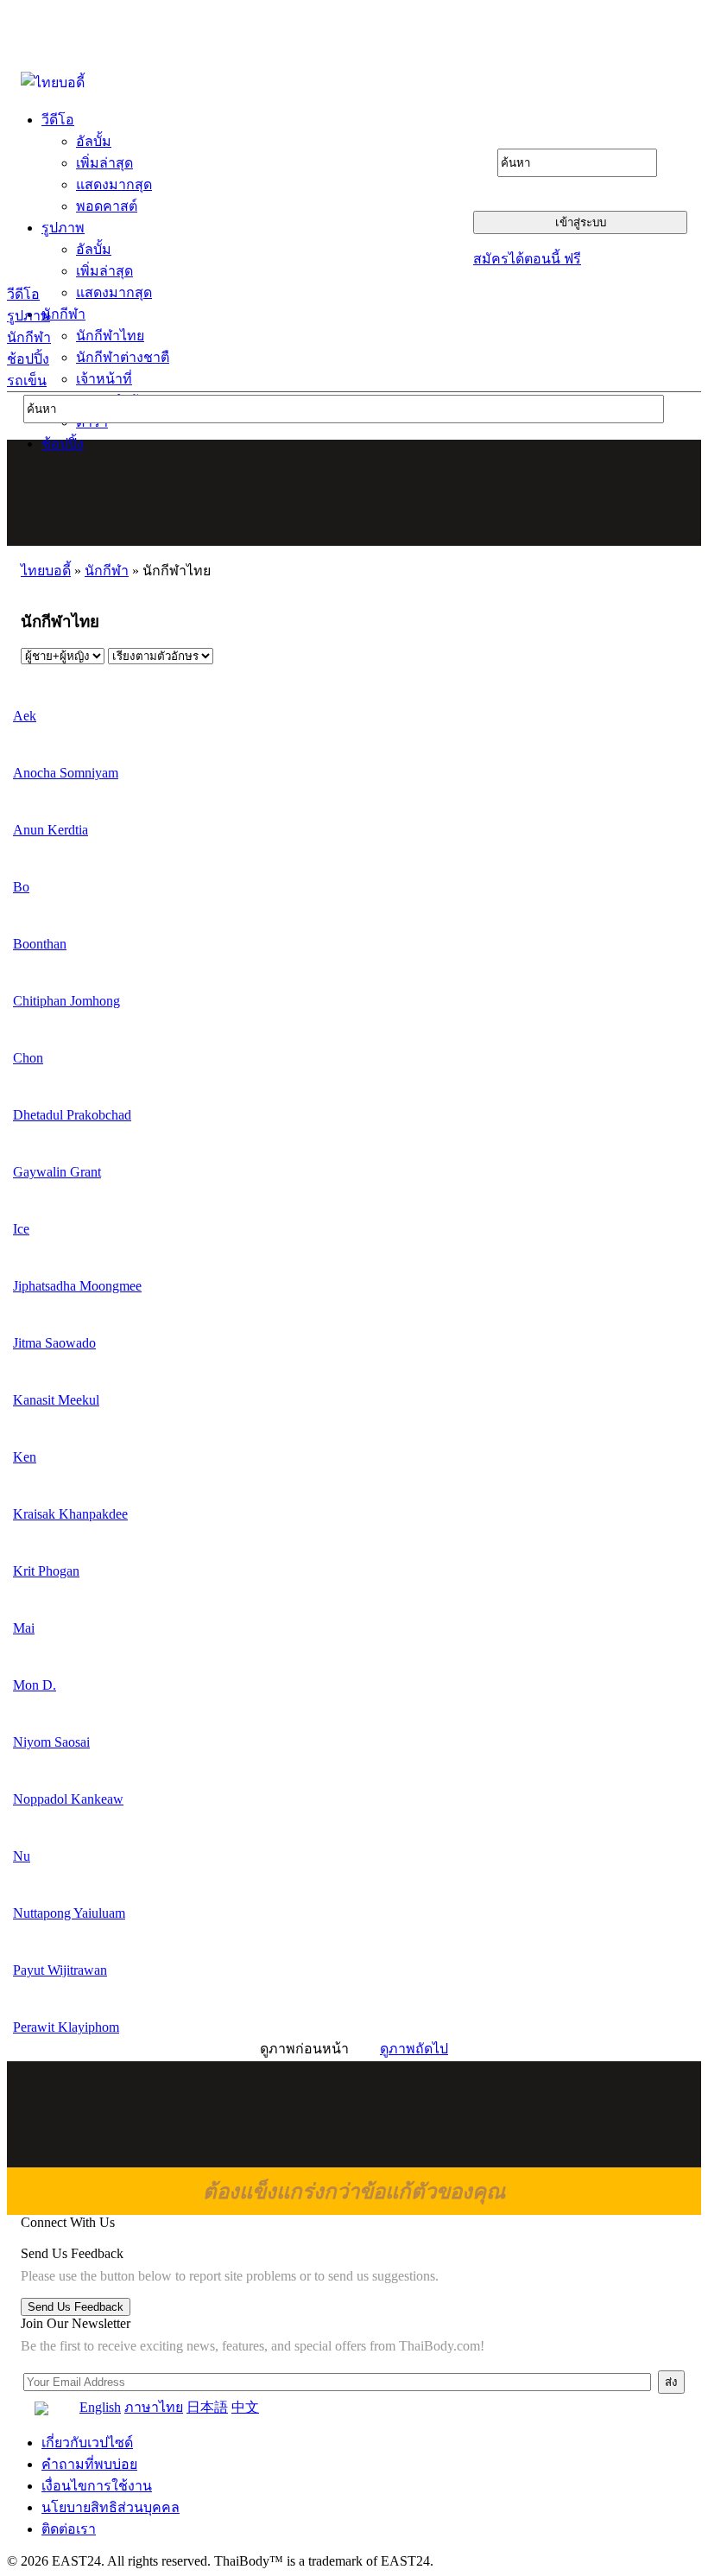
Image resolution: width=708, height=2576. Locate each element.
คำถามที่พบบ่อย (89, 2464)
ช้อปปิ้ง (28, 359)
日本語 (207, 2407)
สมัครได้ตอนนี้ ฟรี (527, 259)
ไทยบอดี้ (46, 571)
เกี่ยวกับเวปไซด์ (87, 2443)
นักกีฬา (29, 337)
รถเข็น (27, 381)
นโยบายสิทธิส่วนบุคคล (111, 2507)
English (100, 2407)
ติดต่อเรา (69, 2529)
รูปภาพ (28, 316)
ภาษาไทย (154, 2407)
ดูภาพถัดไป (414, 2049)
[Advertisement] (355, 492)
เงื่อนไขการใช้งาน (97, 2486)
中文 (245, 2407)
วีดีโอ (23, 294)
